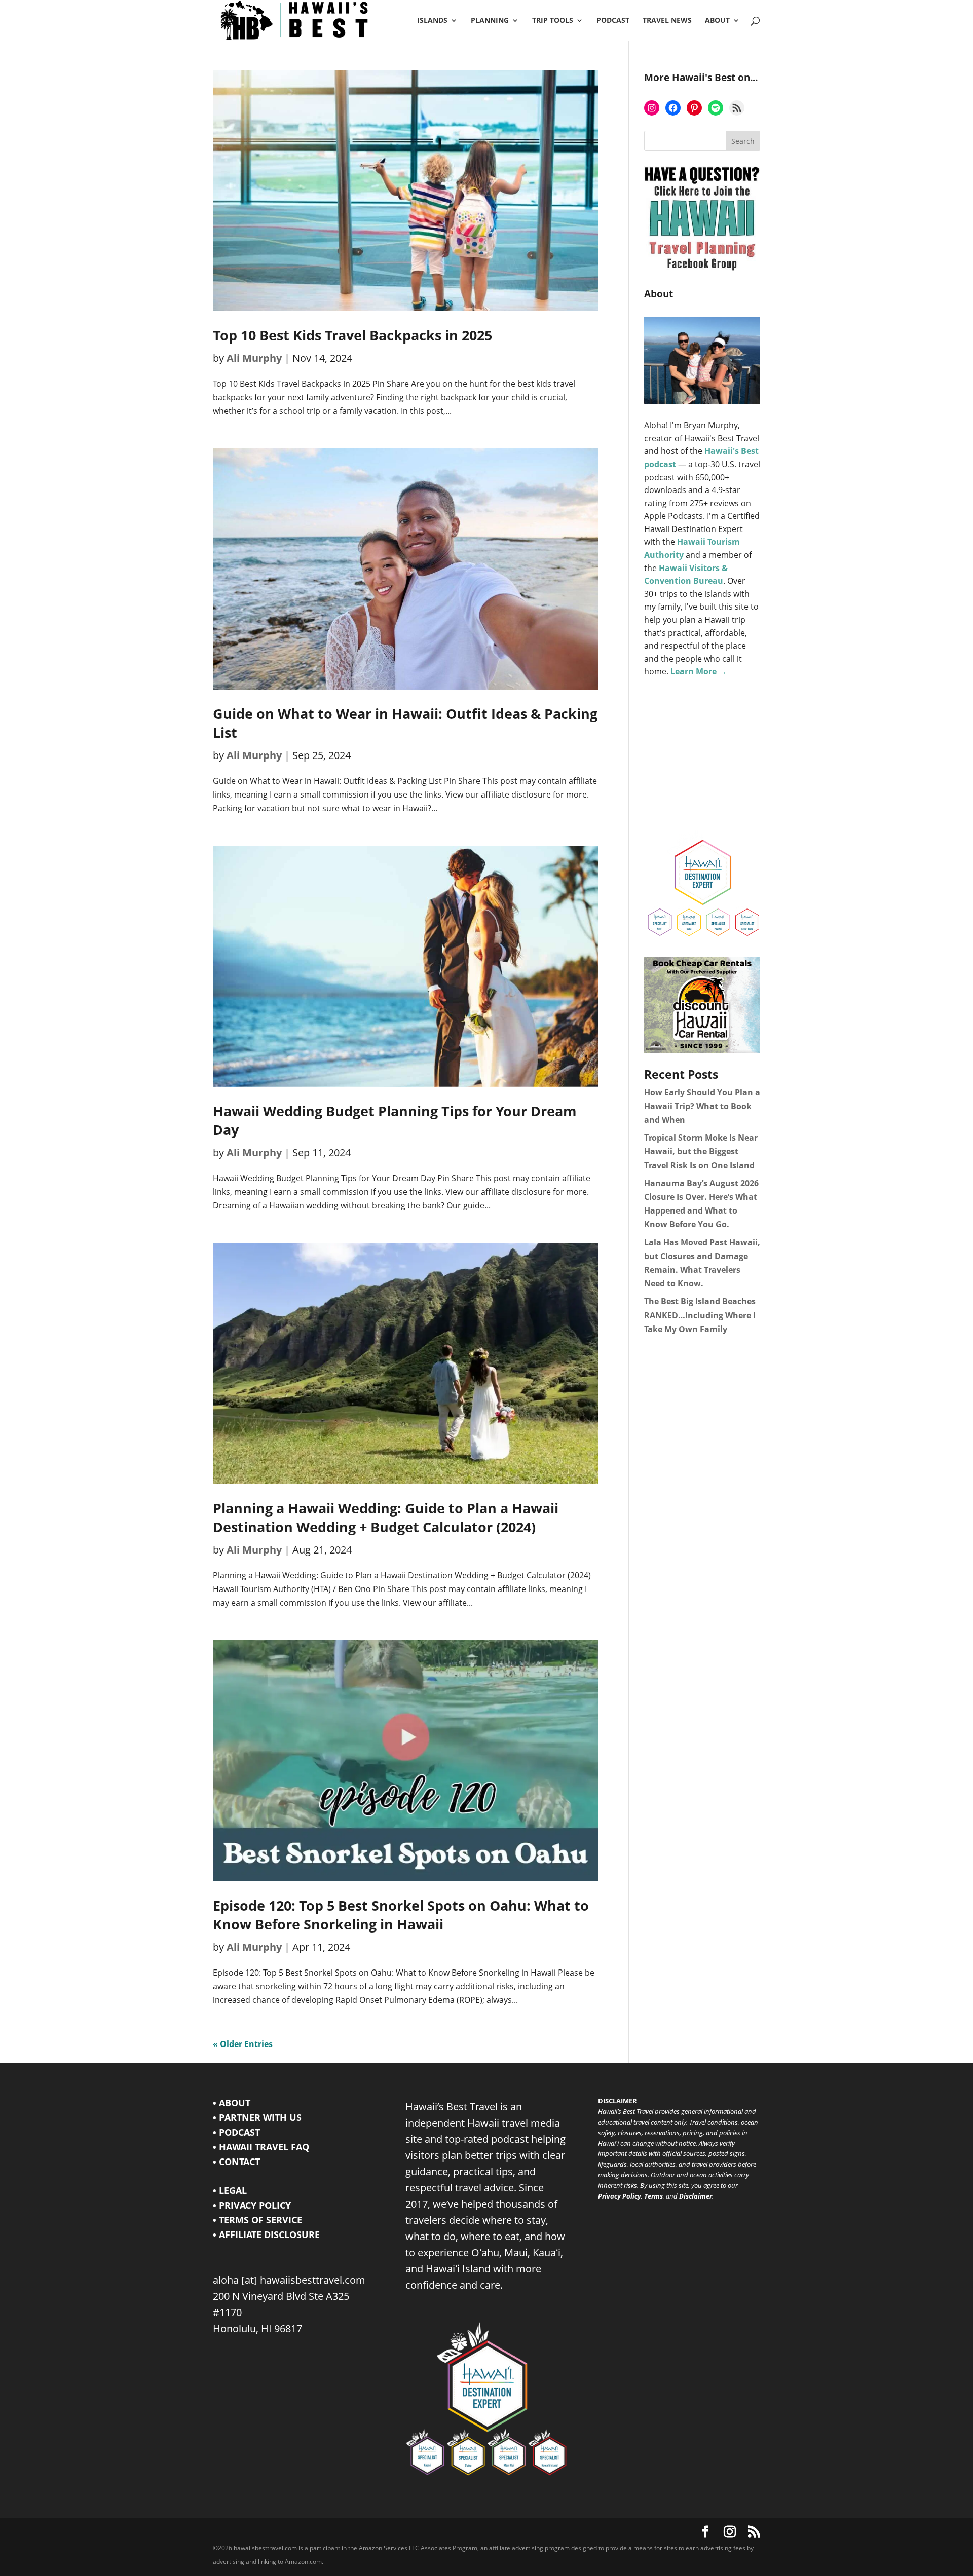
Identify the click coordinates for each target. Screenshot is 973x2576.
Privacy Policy (620, 2196)
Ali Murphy (254, 358)
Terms (653, 2196)
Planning (490, 21)
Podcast (613, 21)
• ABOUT (232, 2103)
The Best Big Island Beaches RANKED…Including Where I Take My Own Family (700, 1315)
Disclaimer (696, 2196)
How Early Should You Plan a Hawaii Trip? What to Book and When (702, 1106)
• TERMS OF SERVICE (257, 2220)
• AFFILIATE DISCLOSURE (266, 2234)
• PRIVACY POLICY (252, 2205)
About (717, 21)
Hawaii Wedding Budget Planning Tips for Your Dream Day (395, 1120)
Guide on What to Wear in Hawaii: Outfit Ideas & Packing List (405, 723)
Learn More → (699, 671)
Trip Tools (553, 21)
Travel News (667, 21)
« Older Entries (243, 2044)
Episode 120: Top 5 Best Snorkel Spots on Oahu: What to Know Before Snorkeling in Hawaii (401, 1915)
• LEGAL (230, 2190)
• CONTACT (236, 2162)
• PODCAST (236, 2132)
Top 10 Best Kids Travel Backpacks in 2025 (352, 335)
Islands (432, 21)
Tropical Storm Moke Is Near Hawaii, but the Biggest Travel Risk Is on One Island (701, 1151)
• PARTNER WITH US (257, 2117)
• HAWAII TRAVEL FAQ (261, 2147)
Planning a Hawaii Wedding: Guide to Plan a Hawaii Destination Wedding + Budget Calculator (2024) (386, 1518)
